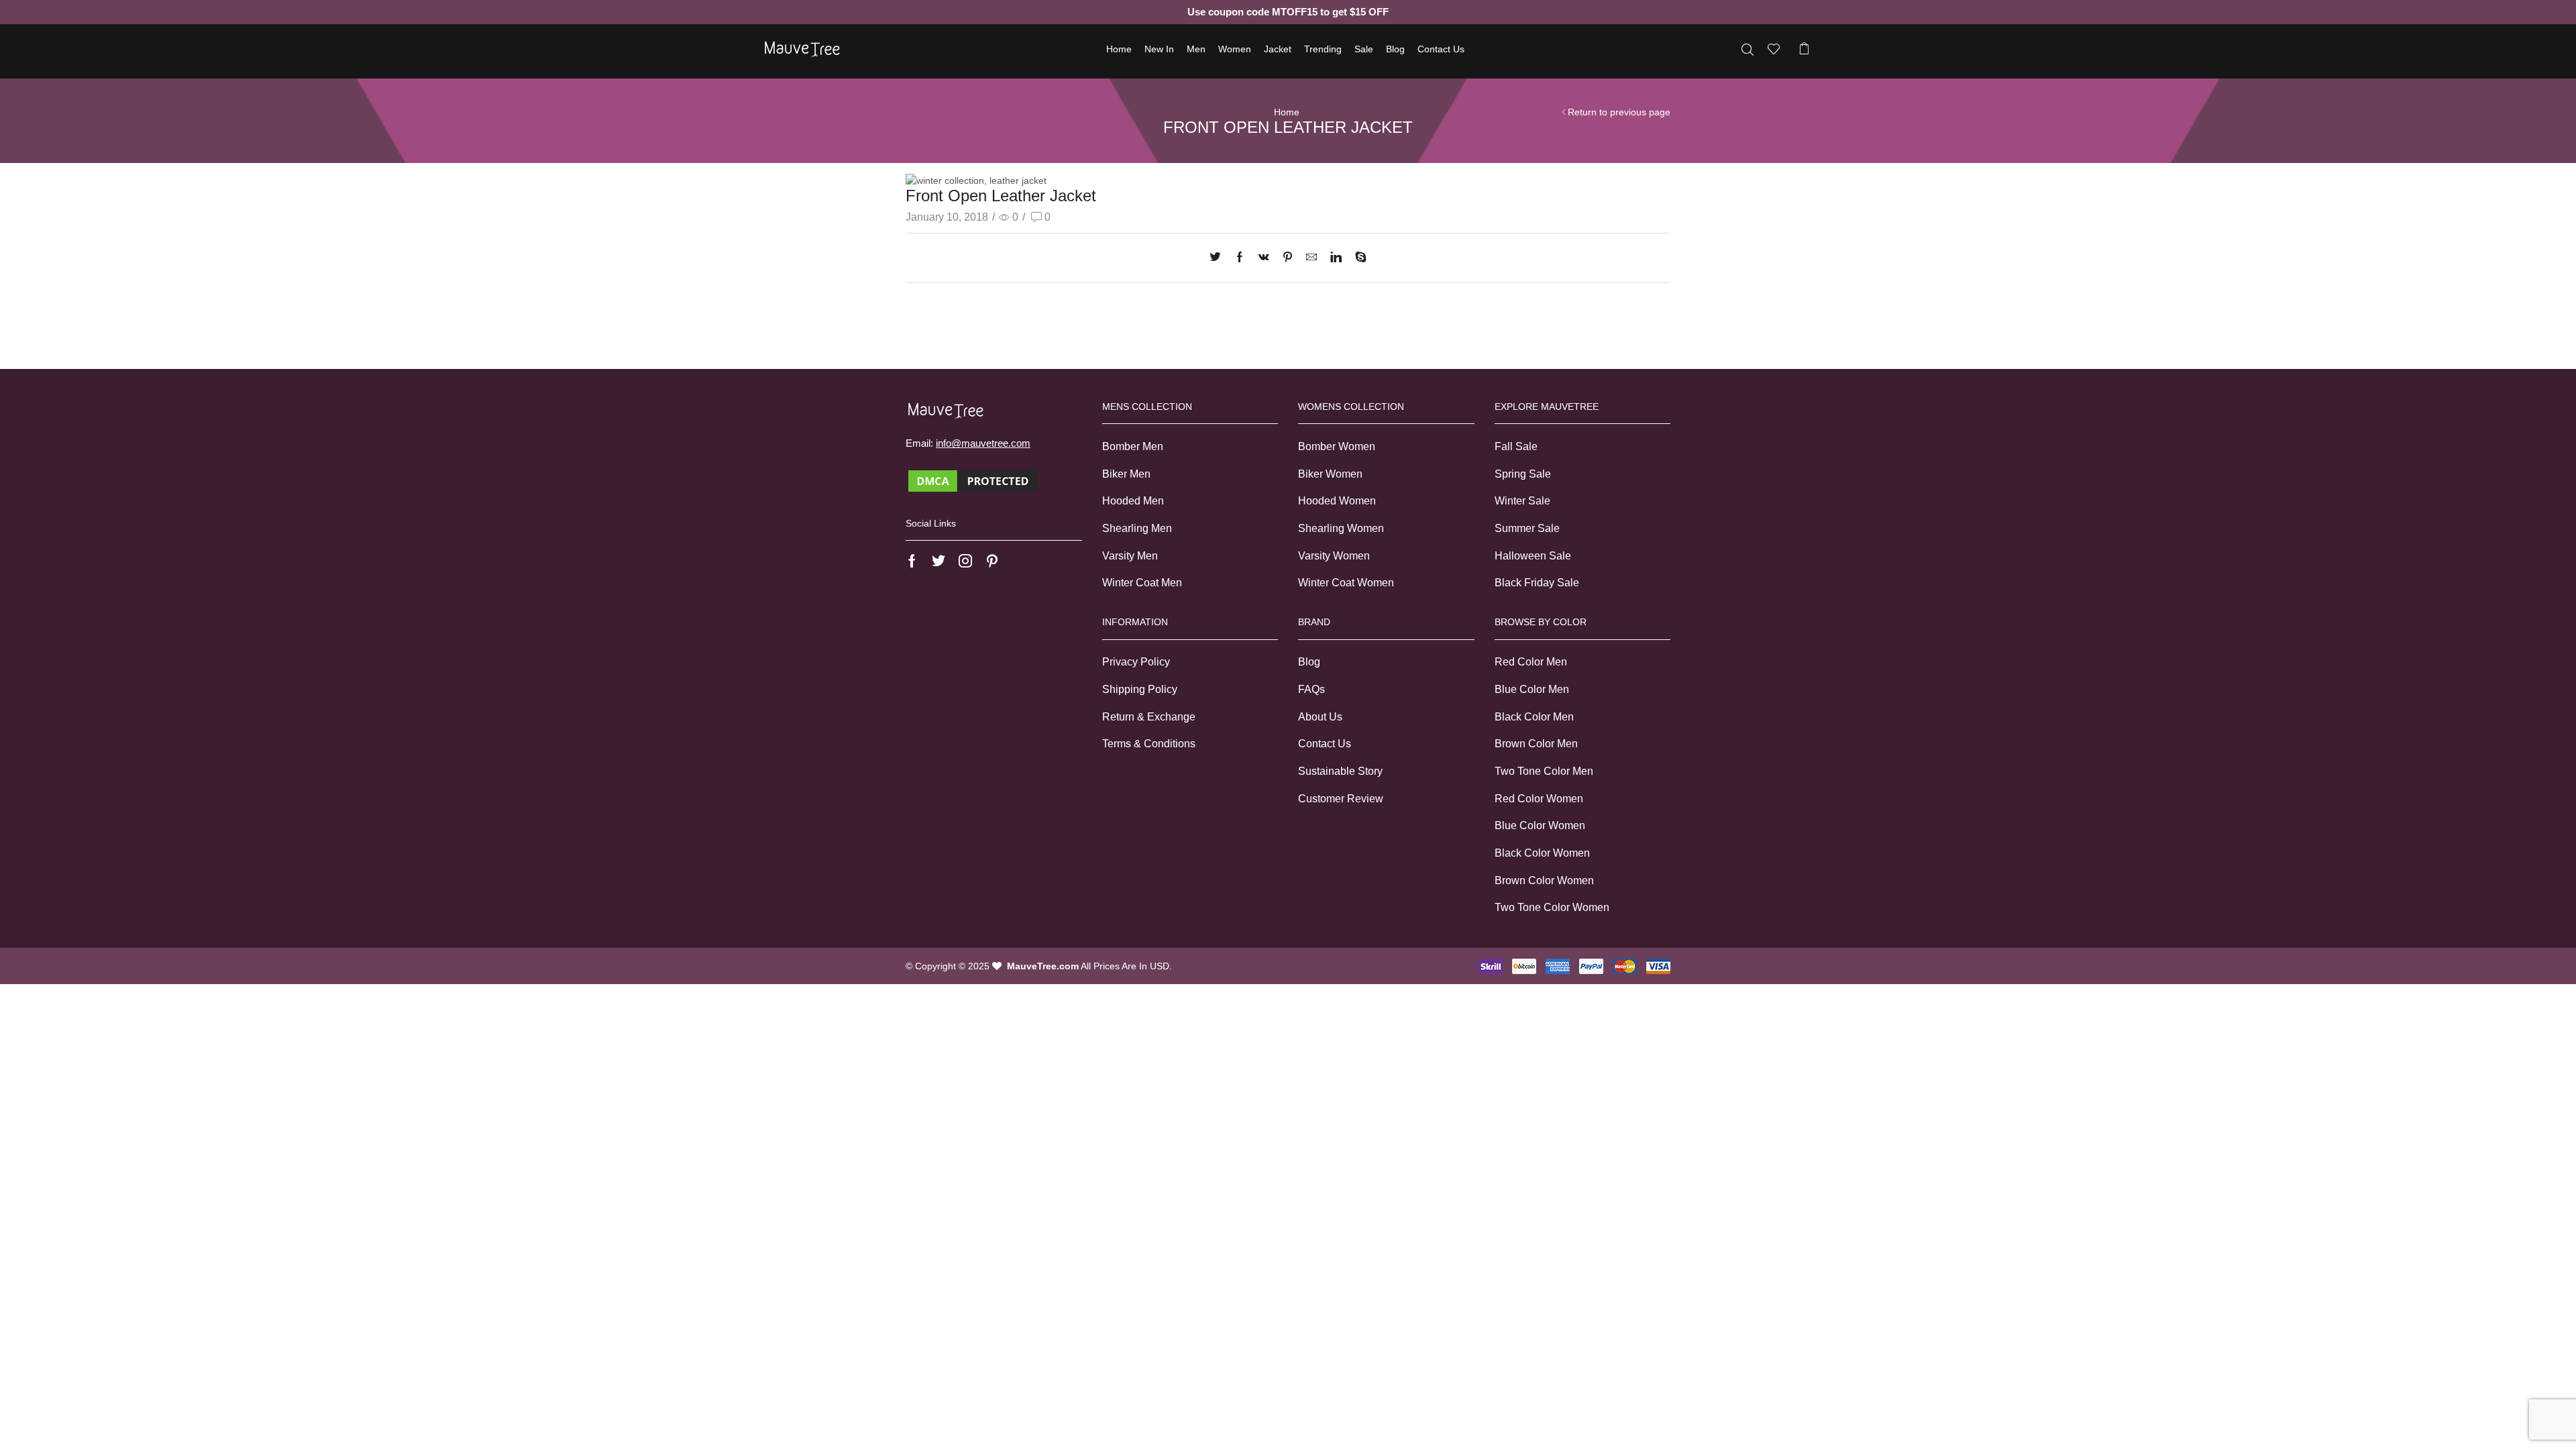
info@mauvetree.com (983, 443)
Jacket (1278, 49)
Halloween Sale (1533, 556)
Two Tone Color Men (1544, 771)
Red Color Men (1531, 662)
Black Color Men (1534, 717)
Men (1196, 49)
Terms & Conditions (1149, 744)
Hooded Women (1337, 501)
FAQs (1311, 689)
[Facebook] (1240, 258)
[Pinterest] (1288, 258)
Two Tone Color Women (1552, 907)
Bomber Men (1133, 446)
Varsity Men (1130, 556)
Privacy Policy (1136, 662)
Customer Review (1341, 799)
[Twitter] (1219, 258)
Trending (1323, 49)
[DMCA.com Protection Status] (973, 480)
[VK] (1264, 258)
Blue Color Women (1540, 825)
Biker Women (1330, 474)
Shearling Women (1341, 528)
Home (1119, 49)
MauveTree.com (1043, 966)
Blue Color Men (1532, 689)
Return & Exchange (1149, 717)
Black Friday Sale (1537, 583)
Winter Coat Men (1142, 583)
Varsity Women (1334, 556)
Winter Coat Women (1346, 583)
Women (1235, 49)
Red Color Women (1539, 799)
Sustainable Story (1340, 771)
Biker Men (1126, 474)
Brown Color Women (1544, 880)
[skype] (1357, 258)
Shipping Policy (1140, 689)
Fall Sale (1516, 446)
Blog (1395, 49)
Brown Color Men (1536, 744)
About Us (1320, 717)
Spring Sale (1523, 474)
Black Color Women (1542, 853)
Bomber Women (1337, 446)
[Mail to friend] (1311, 258)
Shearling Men (1137, 528)
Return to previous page (1619, 112)
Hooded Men (1133, 501)
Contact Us (1441, 49)
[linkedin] (1336, 258)
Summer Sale (1527, 528)
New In (1159, 49)
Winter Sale (1522, 501)
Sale (1364, 49)
